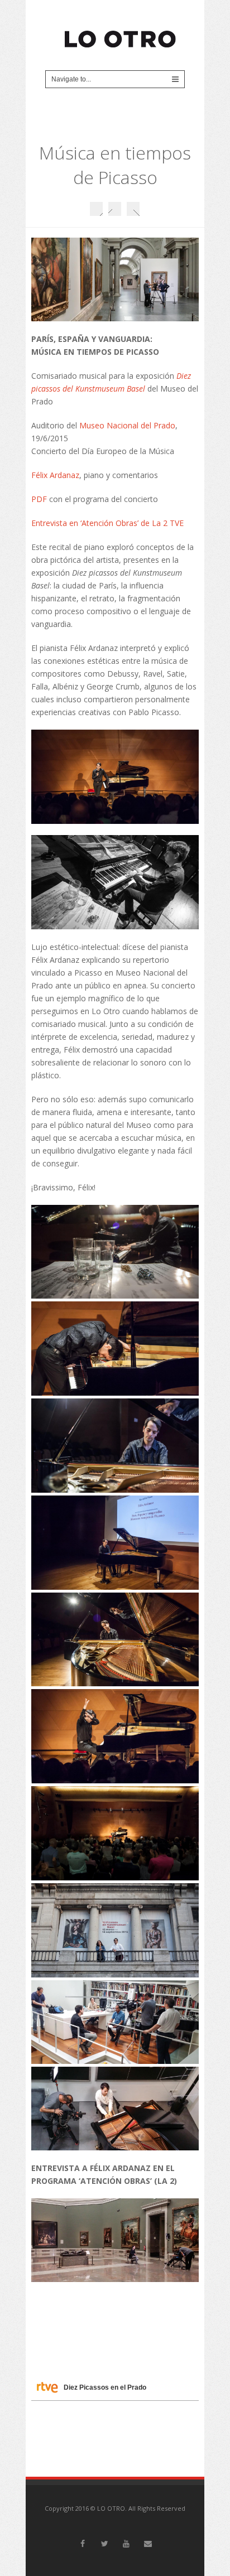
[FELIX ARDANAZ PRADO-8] (115, 1252)
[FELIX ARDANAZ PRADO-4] (115, 1640)
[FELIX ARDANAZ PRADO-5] (115, 1736)
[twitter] (104, 2544)
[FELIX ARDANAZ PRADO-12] (115, 2109)
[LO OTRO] (121, 34)
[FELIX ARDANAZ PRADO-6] (115, 1833)
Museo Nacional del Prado (127, 425)
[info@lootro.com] (148, 2544)
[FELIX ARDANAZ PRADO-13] (115, 2022)
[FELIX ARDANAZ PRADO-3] (115, 1543)
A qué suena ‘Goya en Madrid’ (133, 209)
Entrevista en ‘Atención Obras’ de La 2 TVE (107, 523)
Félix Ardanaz (55, 475)
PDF (39, 499)
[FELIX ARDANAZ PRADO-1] (115, 1349)
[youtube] (126, 2544)
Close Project (115, 209)
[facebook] (83, 2544)
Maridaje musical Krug (96, 209)
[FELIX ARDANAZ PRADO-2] (115, 1446)
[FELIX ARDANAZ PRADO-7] (115, 1930)
